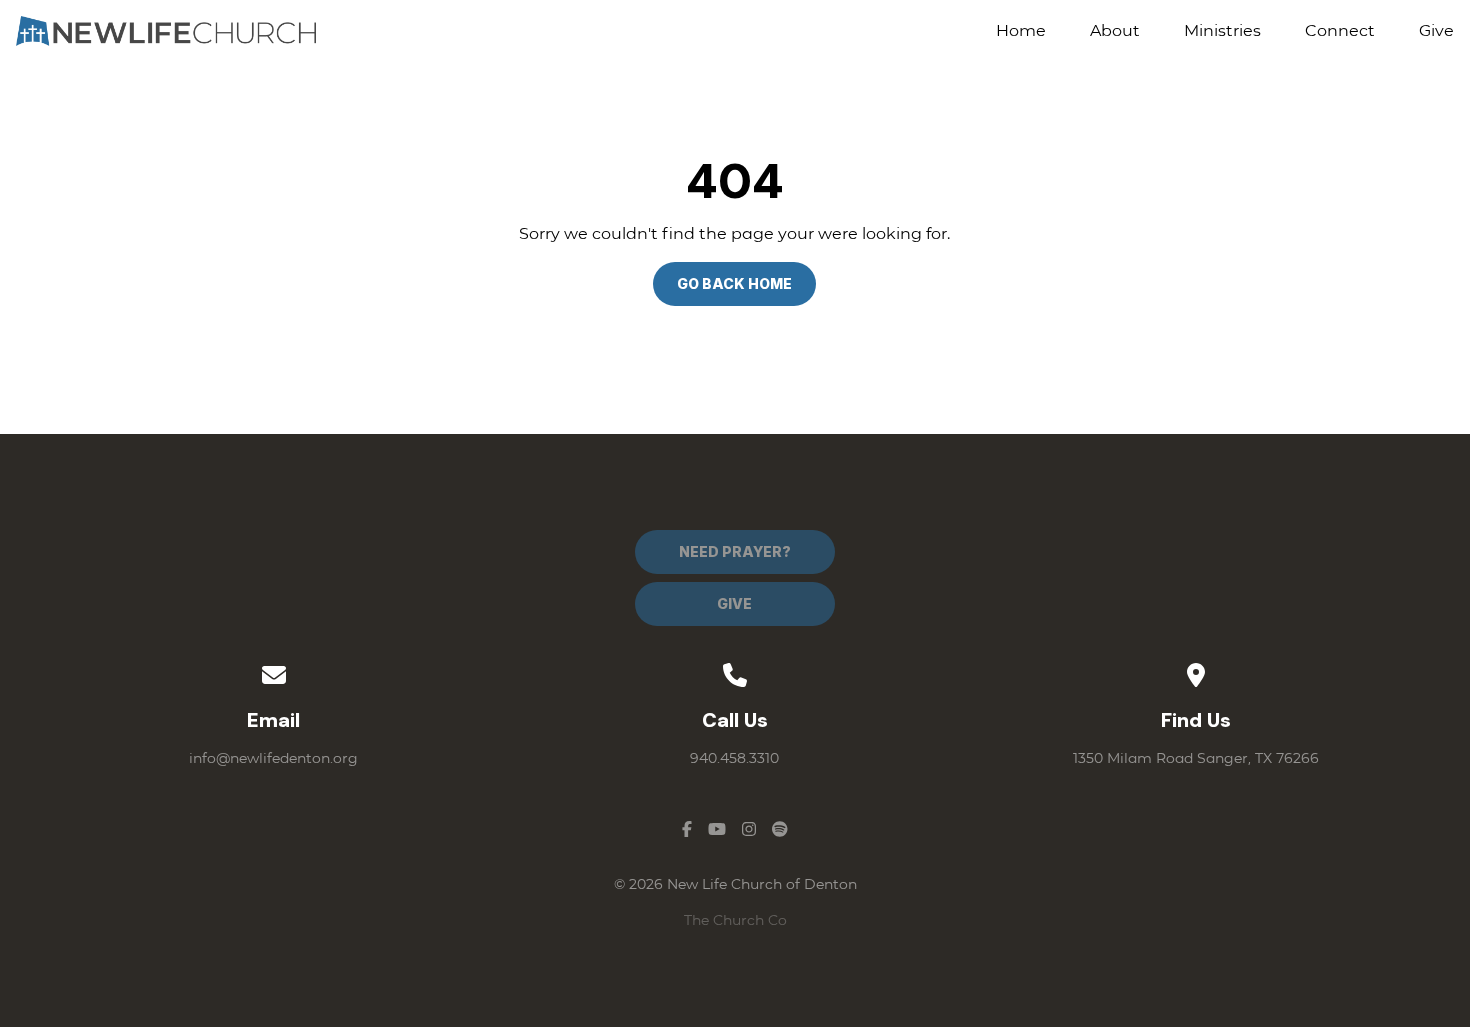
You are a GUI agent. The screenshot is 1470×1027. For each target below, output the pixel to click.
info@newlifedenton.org (273, 758)
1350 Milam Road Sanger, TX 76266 (1196, 758)
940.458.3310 (734, 758)
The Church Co (735, 920)
